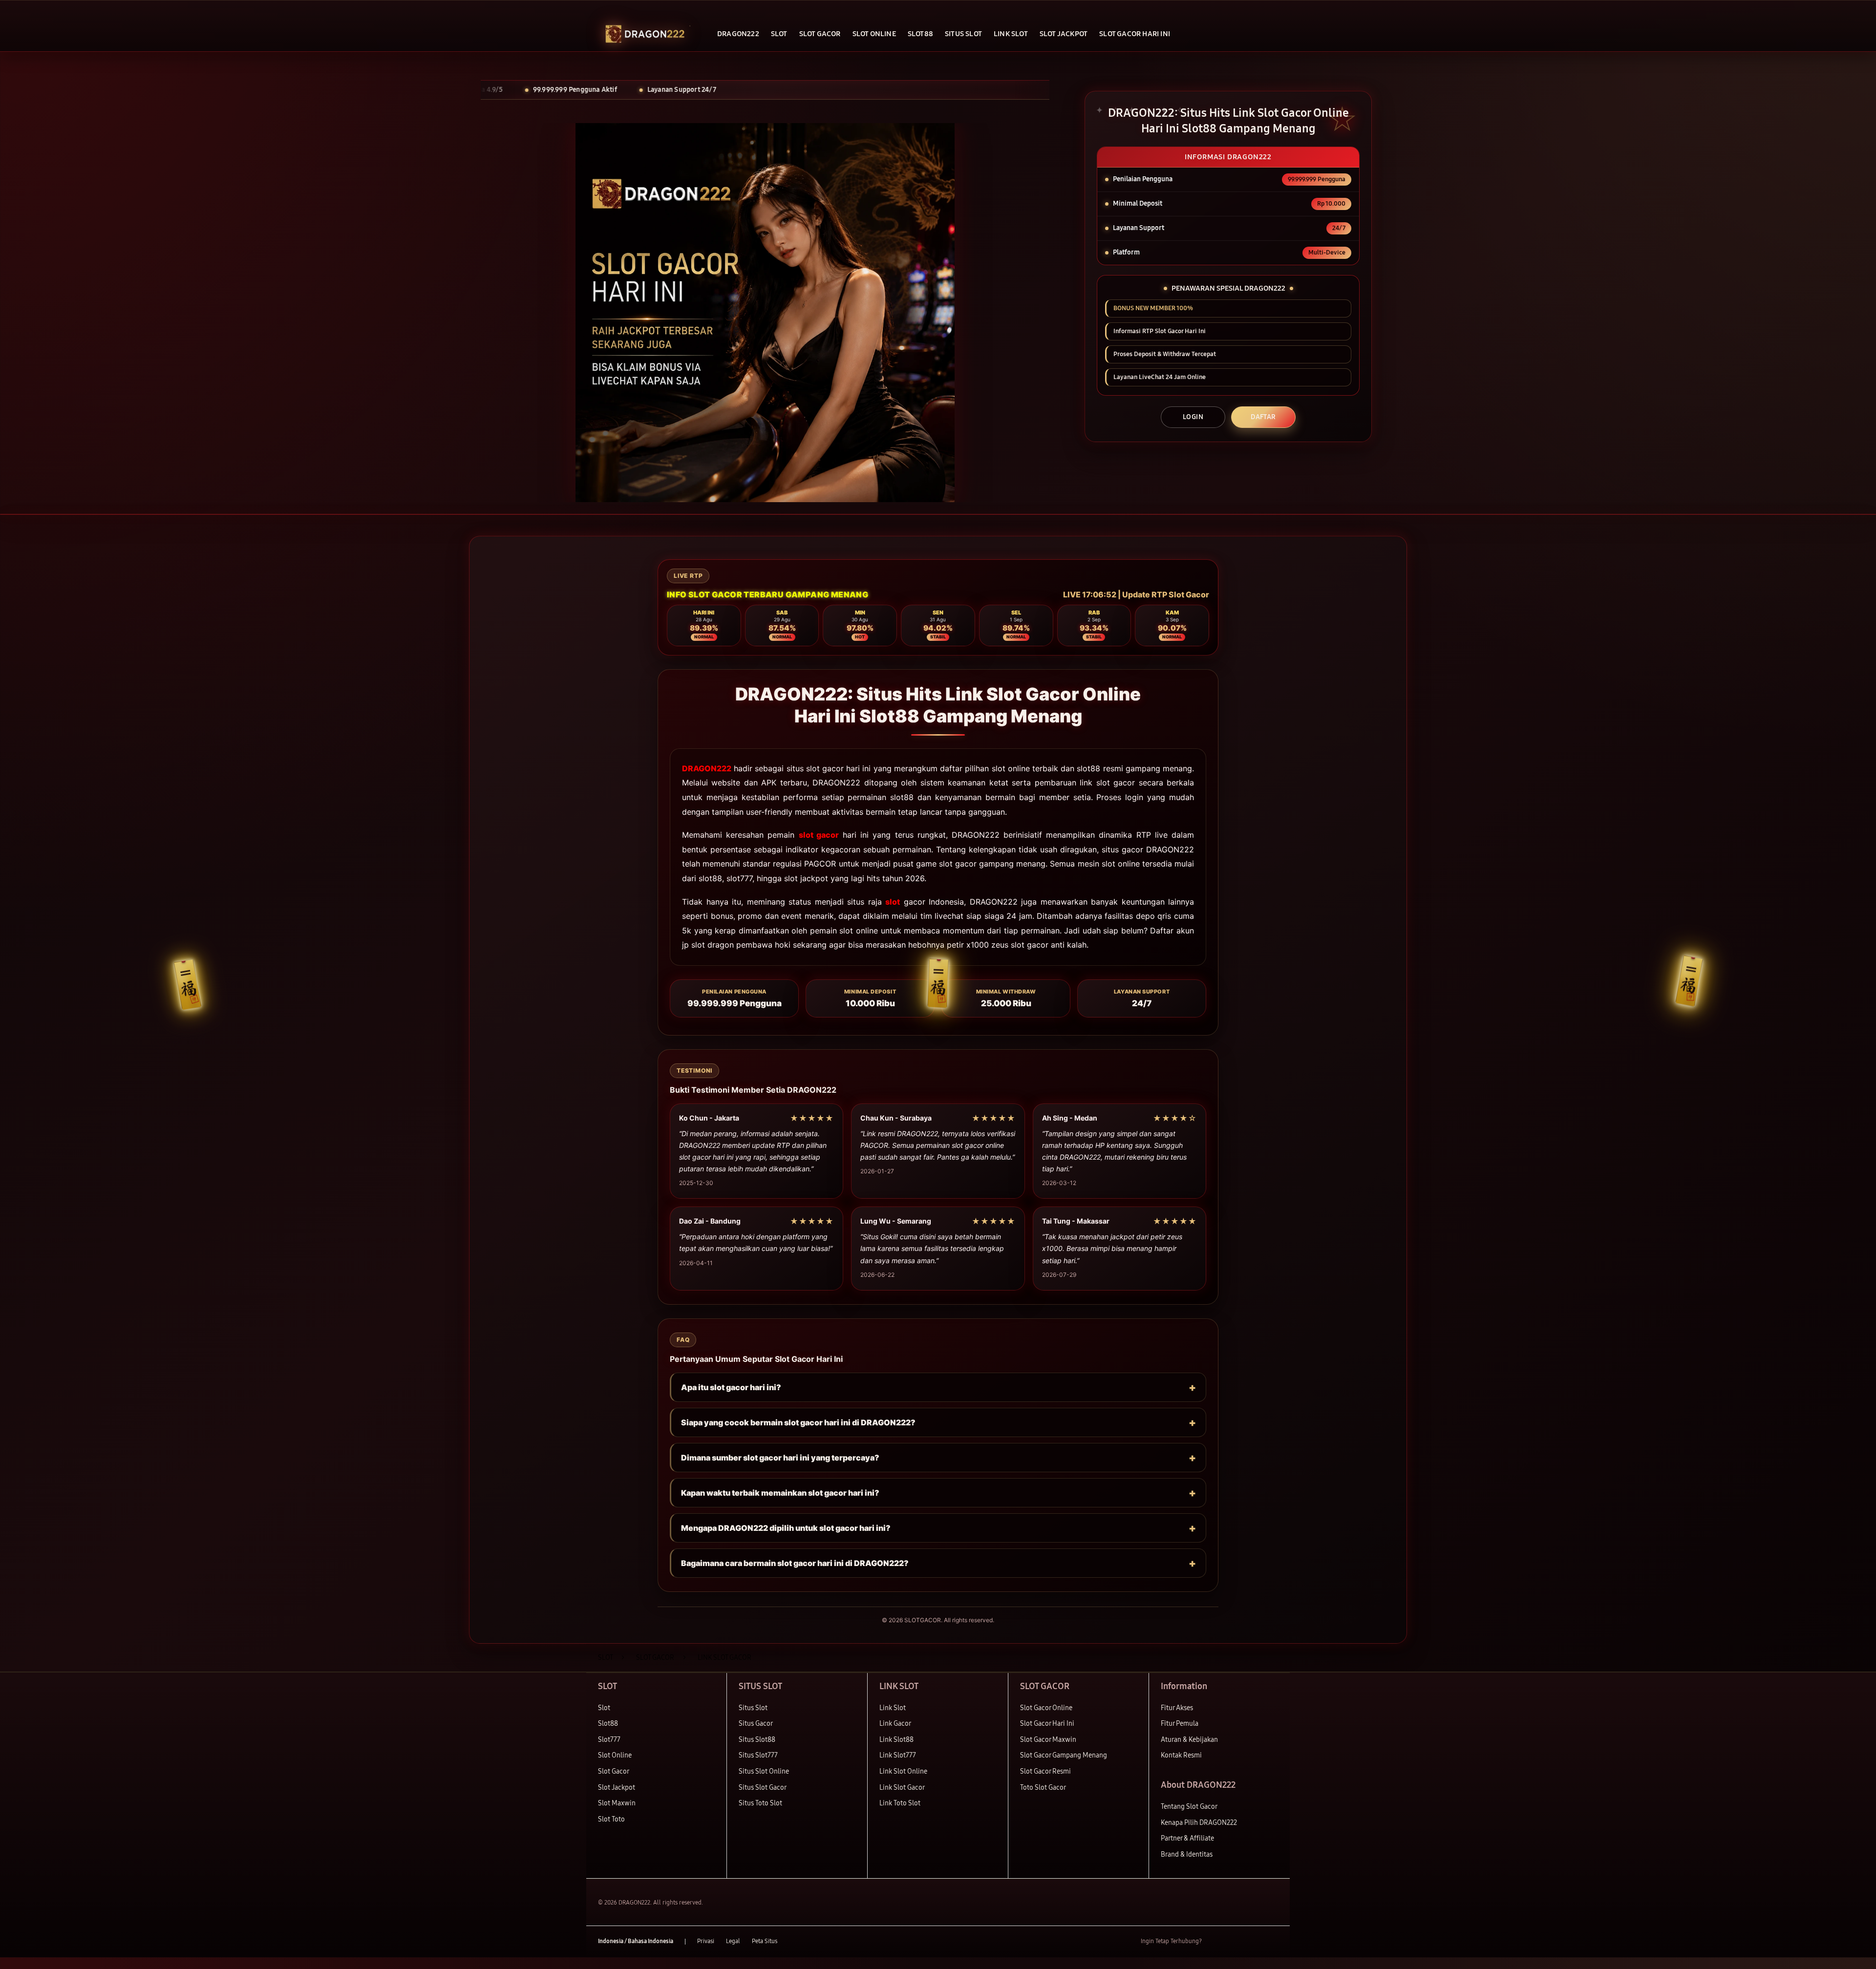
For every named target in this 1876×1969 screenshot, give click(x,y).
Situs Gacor (756, 1724)
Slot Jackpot (617, 1788)
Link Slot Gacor (902, 1788)
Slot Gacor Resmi (1045, 1771)
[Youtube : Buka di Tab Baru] (1272, 1942)
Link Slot (893, 1708)
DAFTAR (1263, 417)
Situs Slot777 (758, 1755)
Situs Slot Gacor (763, 1788)
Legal (733, 1941)
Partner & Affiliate (1187, 1838)
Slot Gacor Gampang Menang (1064, 1755)
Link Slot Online (903, 1771)
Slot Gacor (614, 1771)
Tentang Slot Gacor (1189, 1807)
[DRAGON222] (645, 34)
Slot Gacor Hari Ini (1047, 1724)
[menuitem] (738, 35)
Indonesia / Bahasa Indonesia (636, 1941)
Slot (604, 1708)
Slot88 (608, 1724)
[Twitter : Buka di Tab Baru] (1234, 1942)
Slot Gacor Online (1046, 1708)
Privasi (706, 1941)
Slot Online (615, 1755)
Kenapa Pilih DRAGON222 (1199, 1823)
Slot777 (609, 1740)
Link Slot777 (898, 1755)
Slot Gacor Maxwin (1048, 1740)
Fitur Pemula (1180, 1724)
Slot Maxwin (617, 1803)
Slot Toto (611, 1819)
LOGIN (1193, 417)
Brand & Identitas (1187, 1854)
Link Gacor (895, 1724)
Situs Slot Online (764, 1771)
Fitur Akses (1177, 1708)
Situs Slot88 (757, 1740)
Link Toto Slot (900, 1803)
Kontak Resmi (1181, 1755)
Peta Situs (765, 1941)
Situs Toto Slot (760, 1803)
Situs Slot (753, 1708)
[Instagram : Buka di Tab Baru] (1253, 1942)
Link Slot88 (896, 1740)
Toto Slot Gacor (1043, 1788)
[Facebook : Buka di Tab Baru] (1215, 1942)
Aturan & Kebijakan (1189, 1740)
